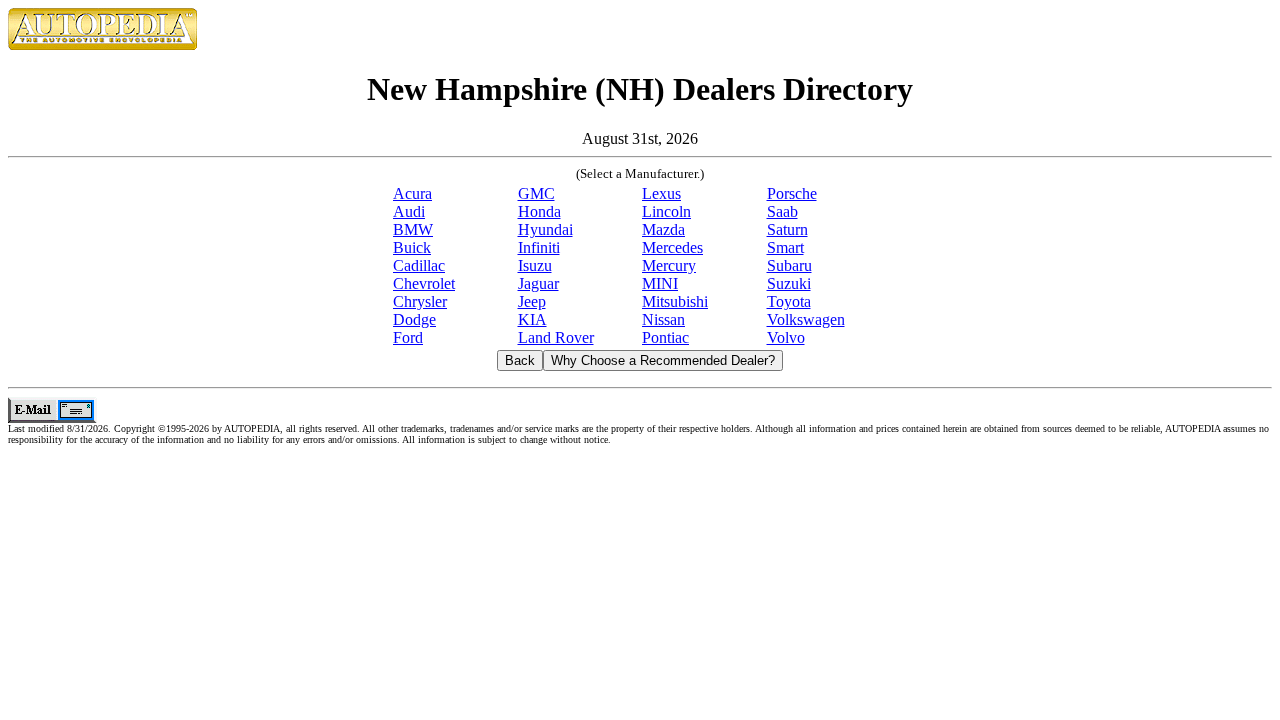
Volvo (786, 337)
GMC (536, 193)
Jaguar (538, 283)
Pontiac (665, 337)
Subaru (789, 265)
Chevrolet (424, 283)
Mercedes (672, 247)
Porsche (792, 193)
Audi (409, 211)
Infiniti (539, 247)
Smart (785, 247)
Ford (408, 337)
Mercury (669, 265)
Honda (539, 211)
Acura (412, 193)
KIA (532, 319)
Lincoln (666, 211)
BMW (413, 229)
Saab (782, 211)
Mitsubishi (675, 301)
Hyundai (545, 229)
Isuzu (535, 265)
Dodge (414, 319)
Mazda (663, 229)
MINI (660, 283)
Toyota (789, 301)
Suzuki (789, 283)
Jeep (532, 301)
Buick (412, 247)
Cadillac (419, 265)
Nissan (663, 319)
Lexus (661, 193)
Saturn (787, 229)
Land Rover (556, 337)
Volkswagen (806, 319)
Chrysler (420, 301)
